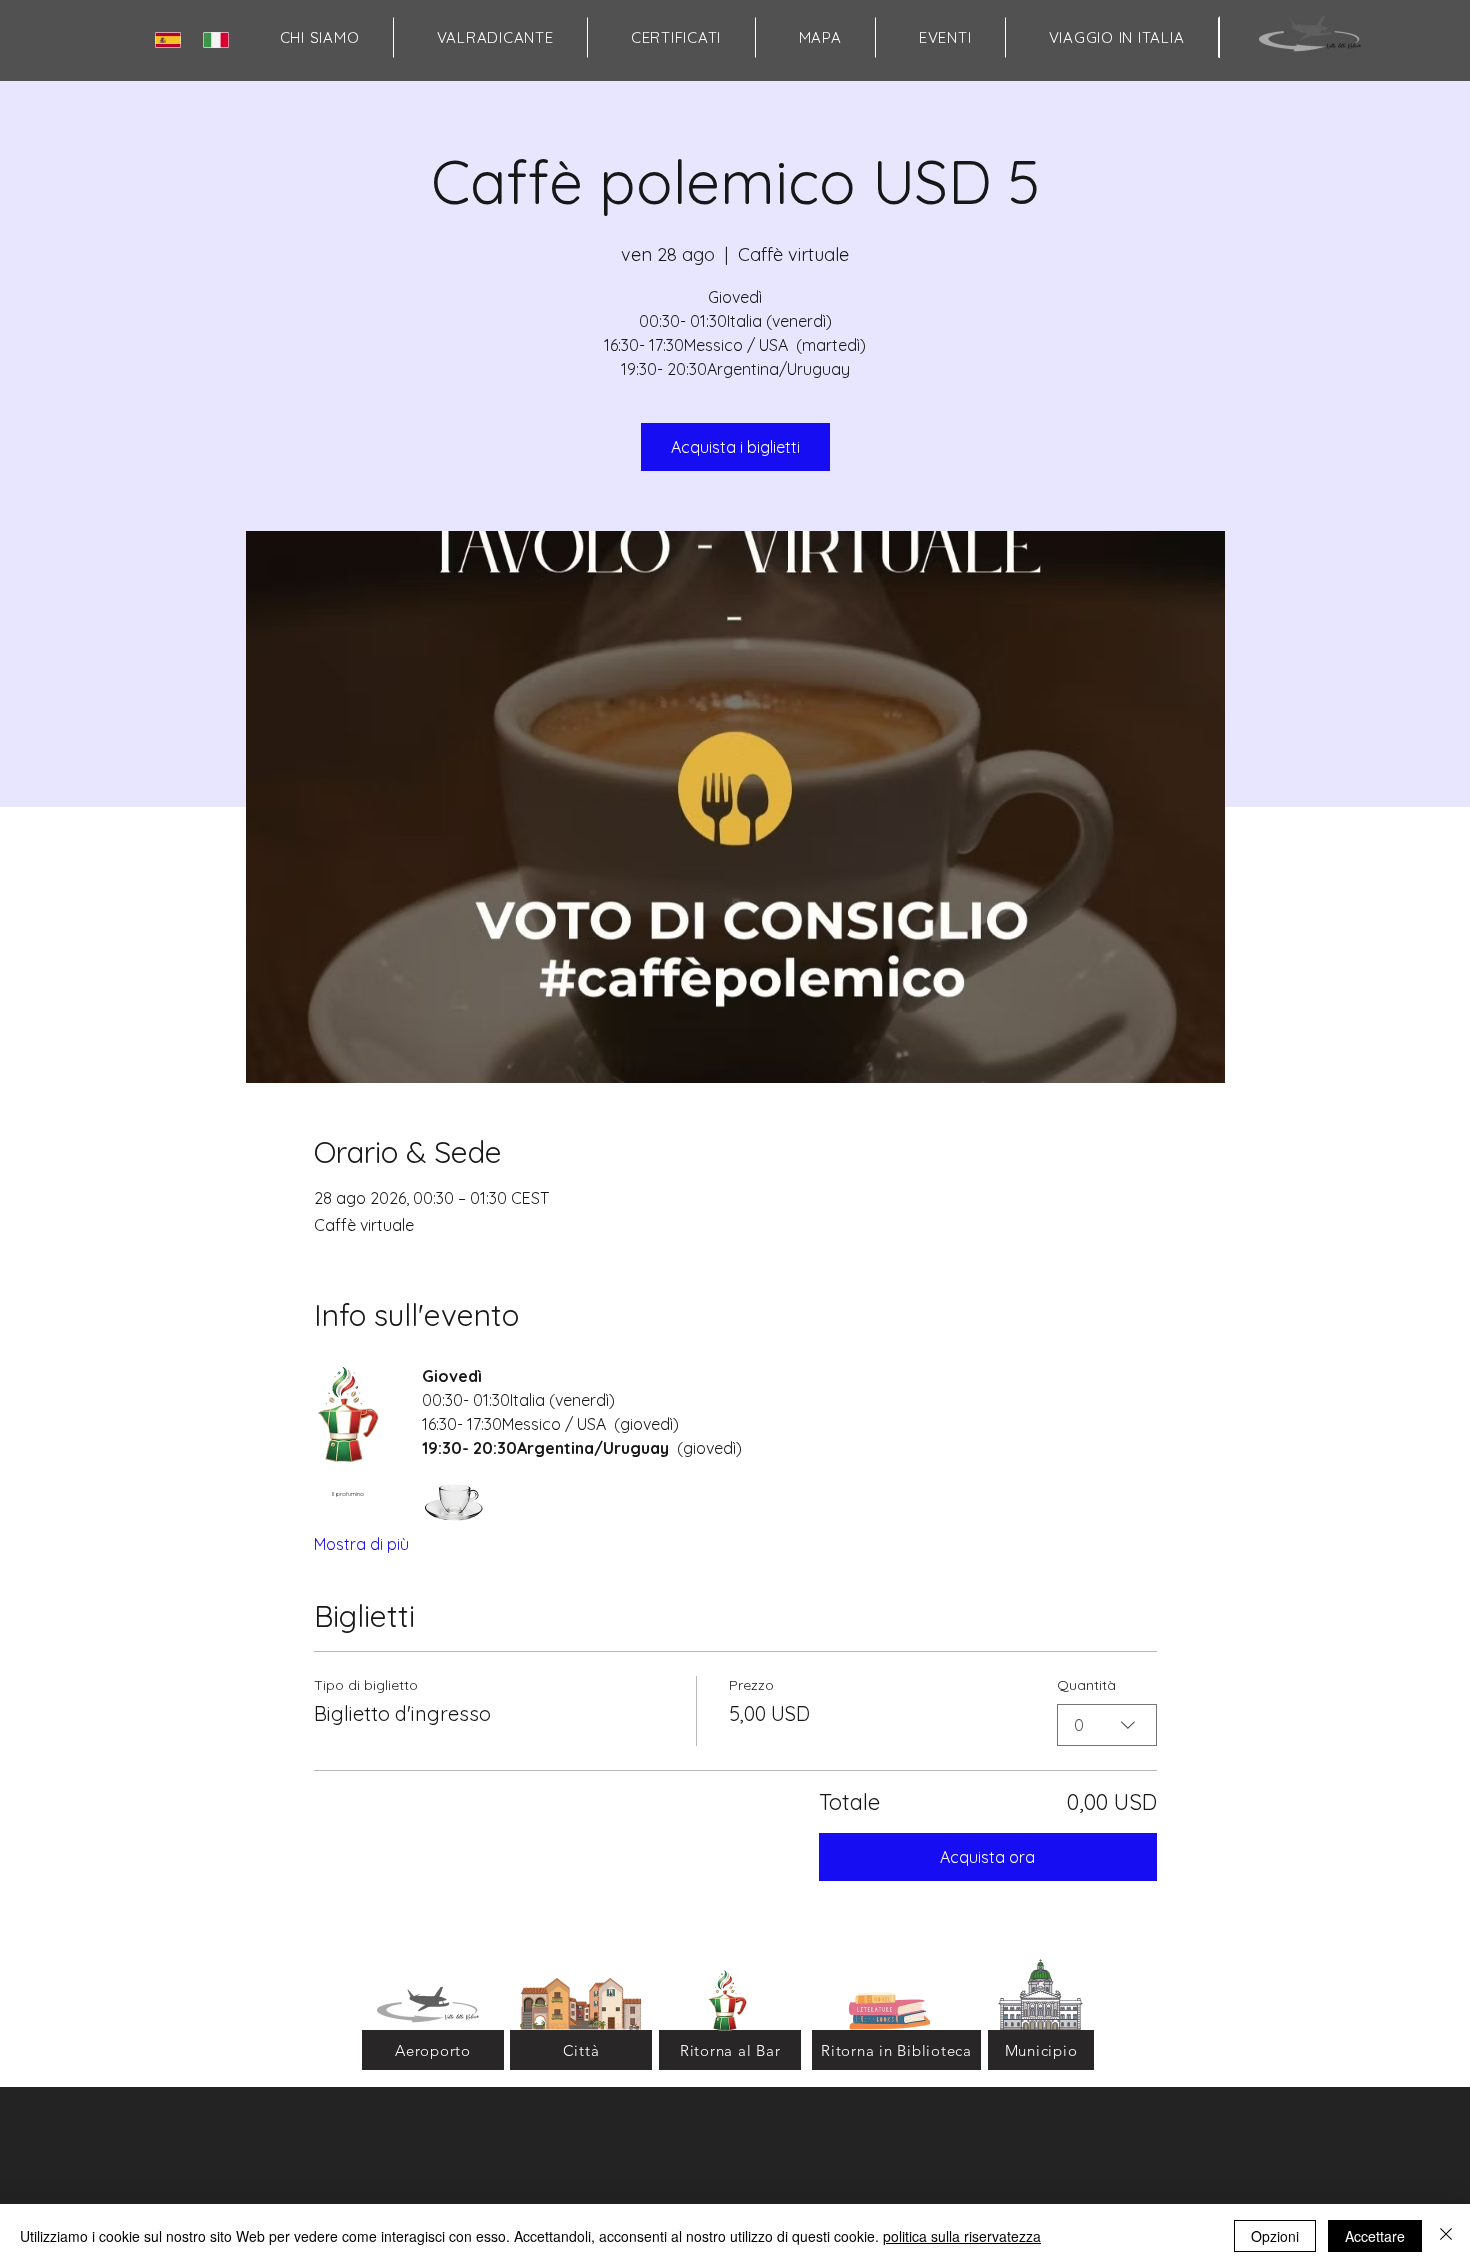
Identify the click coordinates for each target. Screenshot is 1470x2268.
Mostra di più (361, 1544)
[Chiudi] (1446, 2236)
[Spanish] (172, 39)
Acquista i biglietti (735, 447)
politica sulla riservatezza (962, 2236)
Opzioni (1275, 2236)
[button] (820, 37)
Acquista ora (987, 1857)
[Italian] (220, 39)
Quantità (1086, 1685)
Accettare (1375, 2236)
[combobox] (1107, 1725)
